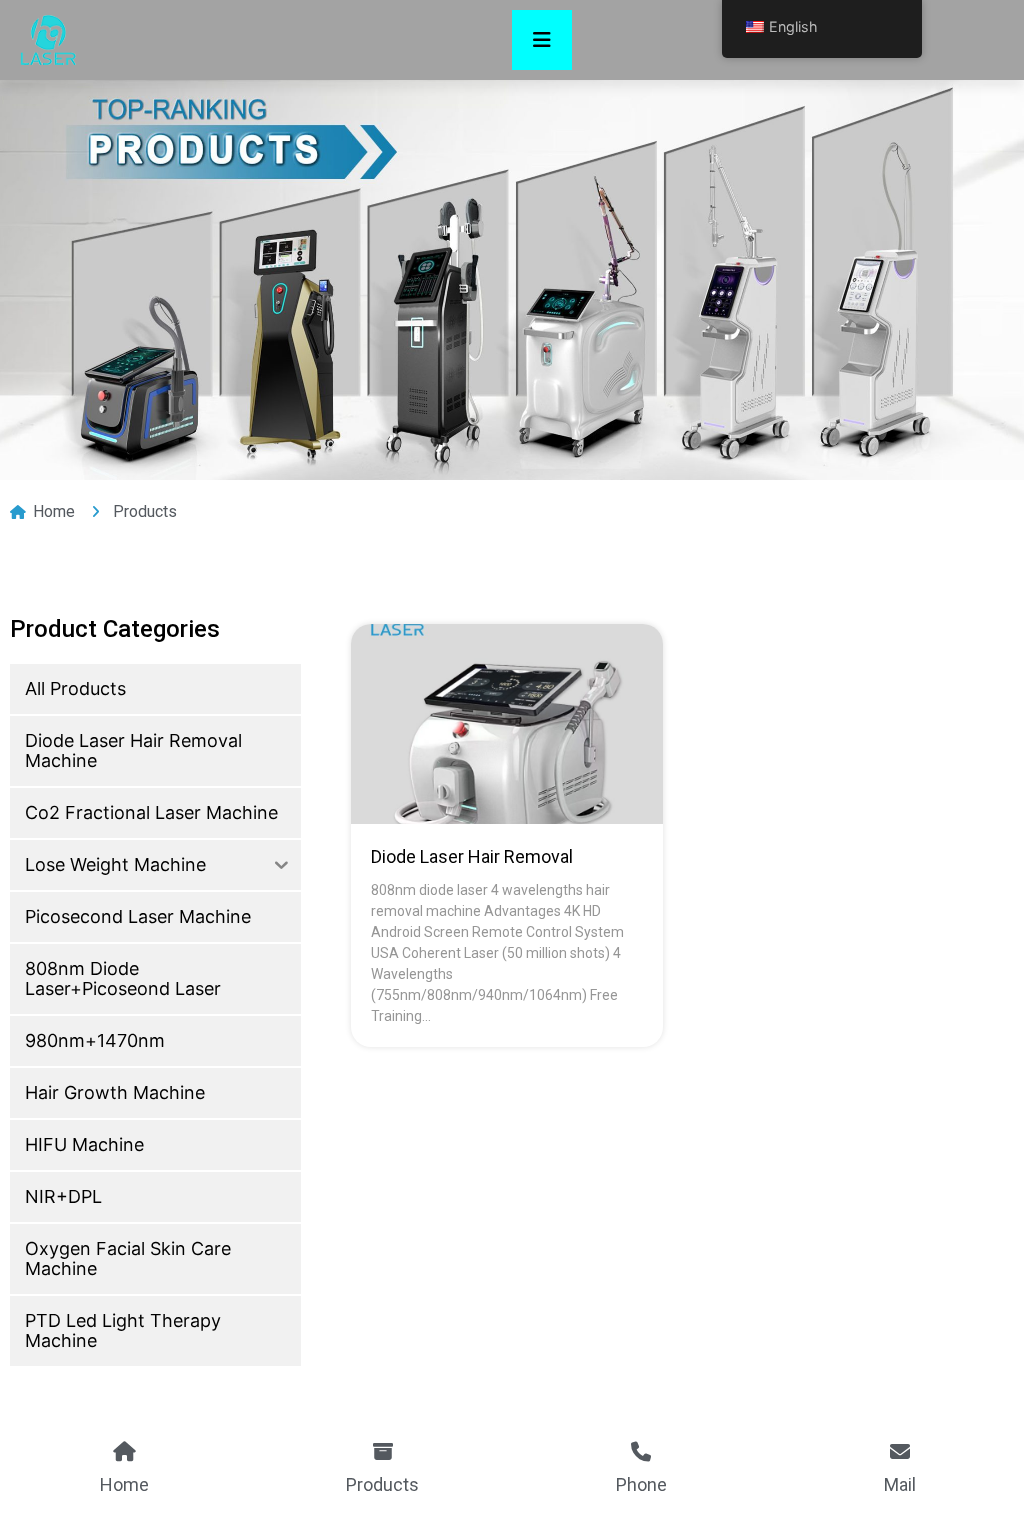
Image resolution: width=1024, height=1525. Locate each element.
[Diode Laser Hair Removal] (506, 724)
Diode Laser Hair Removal (472, 856)
